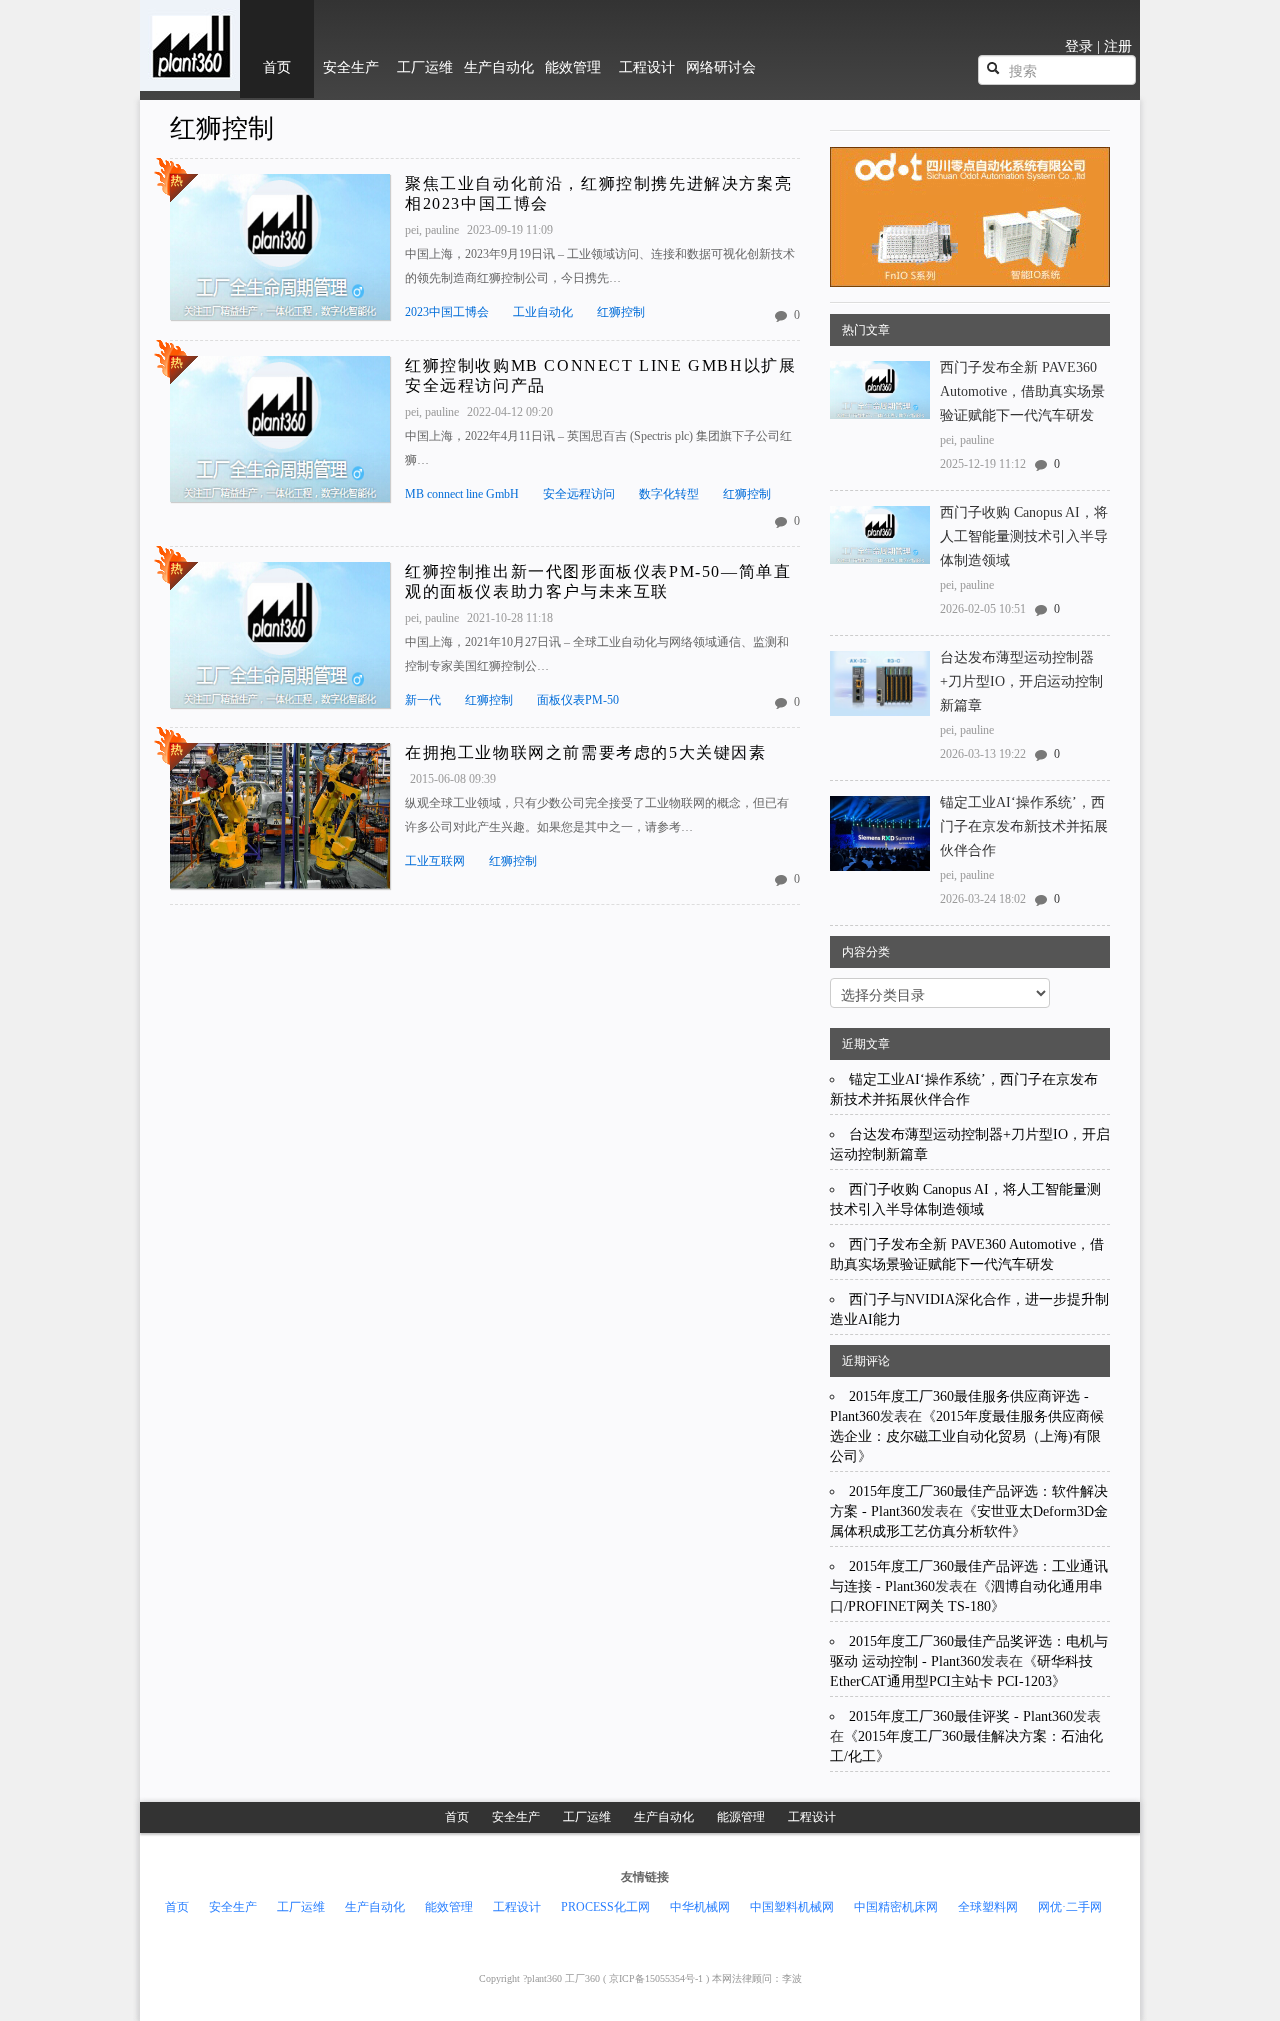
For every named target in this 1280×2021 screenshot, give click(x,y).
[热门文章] (280, 247)
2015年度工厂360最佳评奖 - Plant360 (961, 1716)
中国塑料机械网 (792, 1907)
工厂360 (584, 1978)
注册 (1118, 46)
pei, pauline (433, 230)
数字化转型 (669, 494)
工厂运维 (587, 1817)
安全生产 (516, 1817)
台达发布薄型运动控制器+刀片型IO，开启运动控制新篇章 (1021, 681)
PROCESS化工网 (605, 1907)
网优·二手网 (1070, 1907)
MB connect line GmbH (462, 494)
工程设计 (812, 1817)
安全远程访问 (579, 494)
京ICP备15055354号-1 (656, 1978)
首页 (457, 1817)
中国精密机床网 (896, 1907)
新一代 (423, 700)
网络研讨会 (721, 67)
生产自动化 (664, 1817)
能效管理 (449, 1907)
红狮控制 (222, 128)
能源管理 (741, 1817)
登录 (1079, 46)
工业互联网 (435, 861)
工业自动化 (543, 312)
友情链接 (645, 1877)
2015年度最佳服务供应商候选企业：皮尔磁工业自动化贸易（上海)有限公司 (967, 1436)
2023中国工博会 (447, 312)
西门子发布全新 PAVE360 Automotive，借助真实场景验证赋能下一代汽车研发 (1022, 391)
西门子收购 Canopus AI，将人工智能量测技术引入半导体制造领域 (1024, 536)
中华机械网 (700, 1907)
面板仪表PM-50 (578, 700)
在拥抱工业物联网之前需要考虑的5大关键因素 (586, 752)
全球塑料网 (988, 1907)
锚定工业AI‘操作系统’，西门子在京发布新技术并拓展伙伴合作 (1024, 826)
